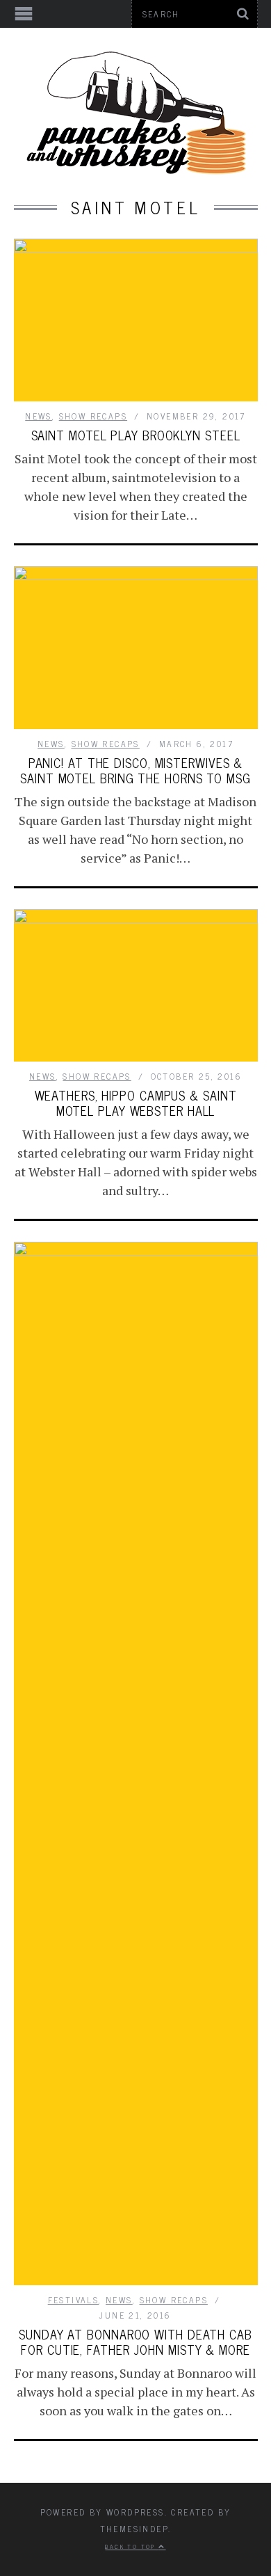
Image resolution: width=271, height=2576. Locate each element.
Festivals (74, 2300)
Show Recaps (93, 416)
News (39, 416)
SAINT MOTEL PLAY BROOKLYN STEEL (136, 435)
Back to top (132, 2546)
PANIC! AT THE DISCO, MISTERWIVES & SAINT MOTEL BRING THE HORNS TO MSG (135, 770)
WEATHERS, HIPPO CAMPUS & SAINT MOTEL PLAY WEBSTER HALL (136, 1103)
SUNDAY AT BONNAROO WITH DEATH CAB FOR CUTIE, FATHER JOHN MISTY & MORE (135, 2342)
